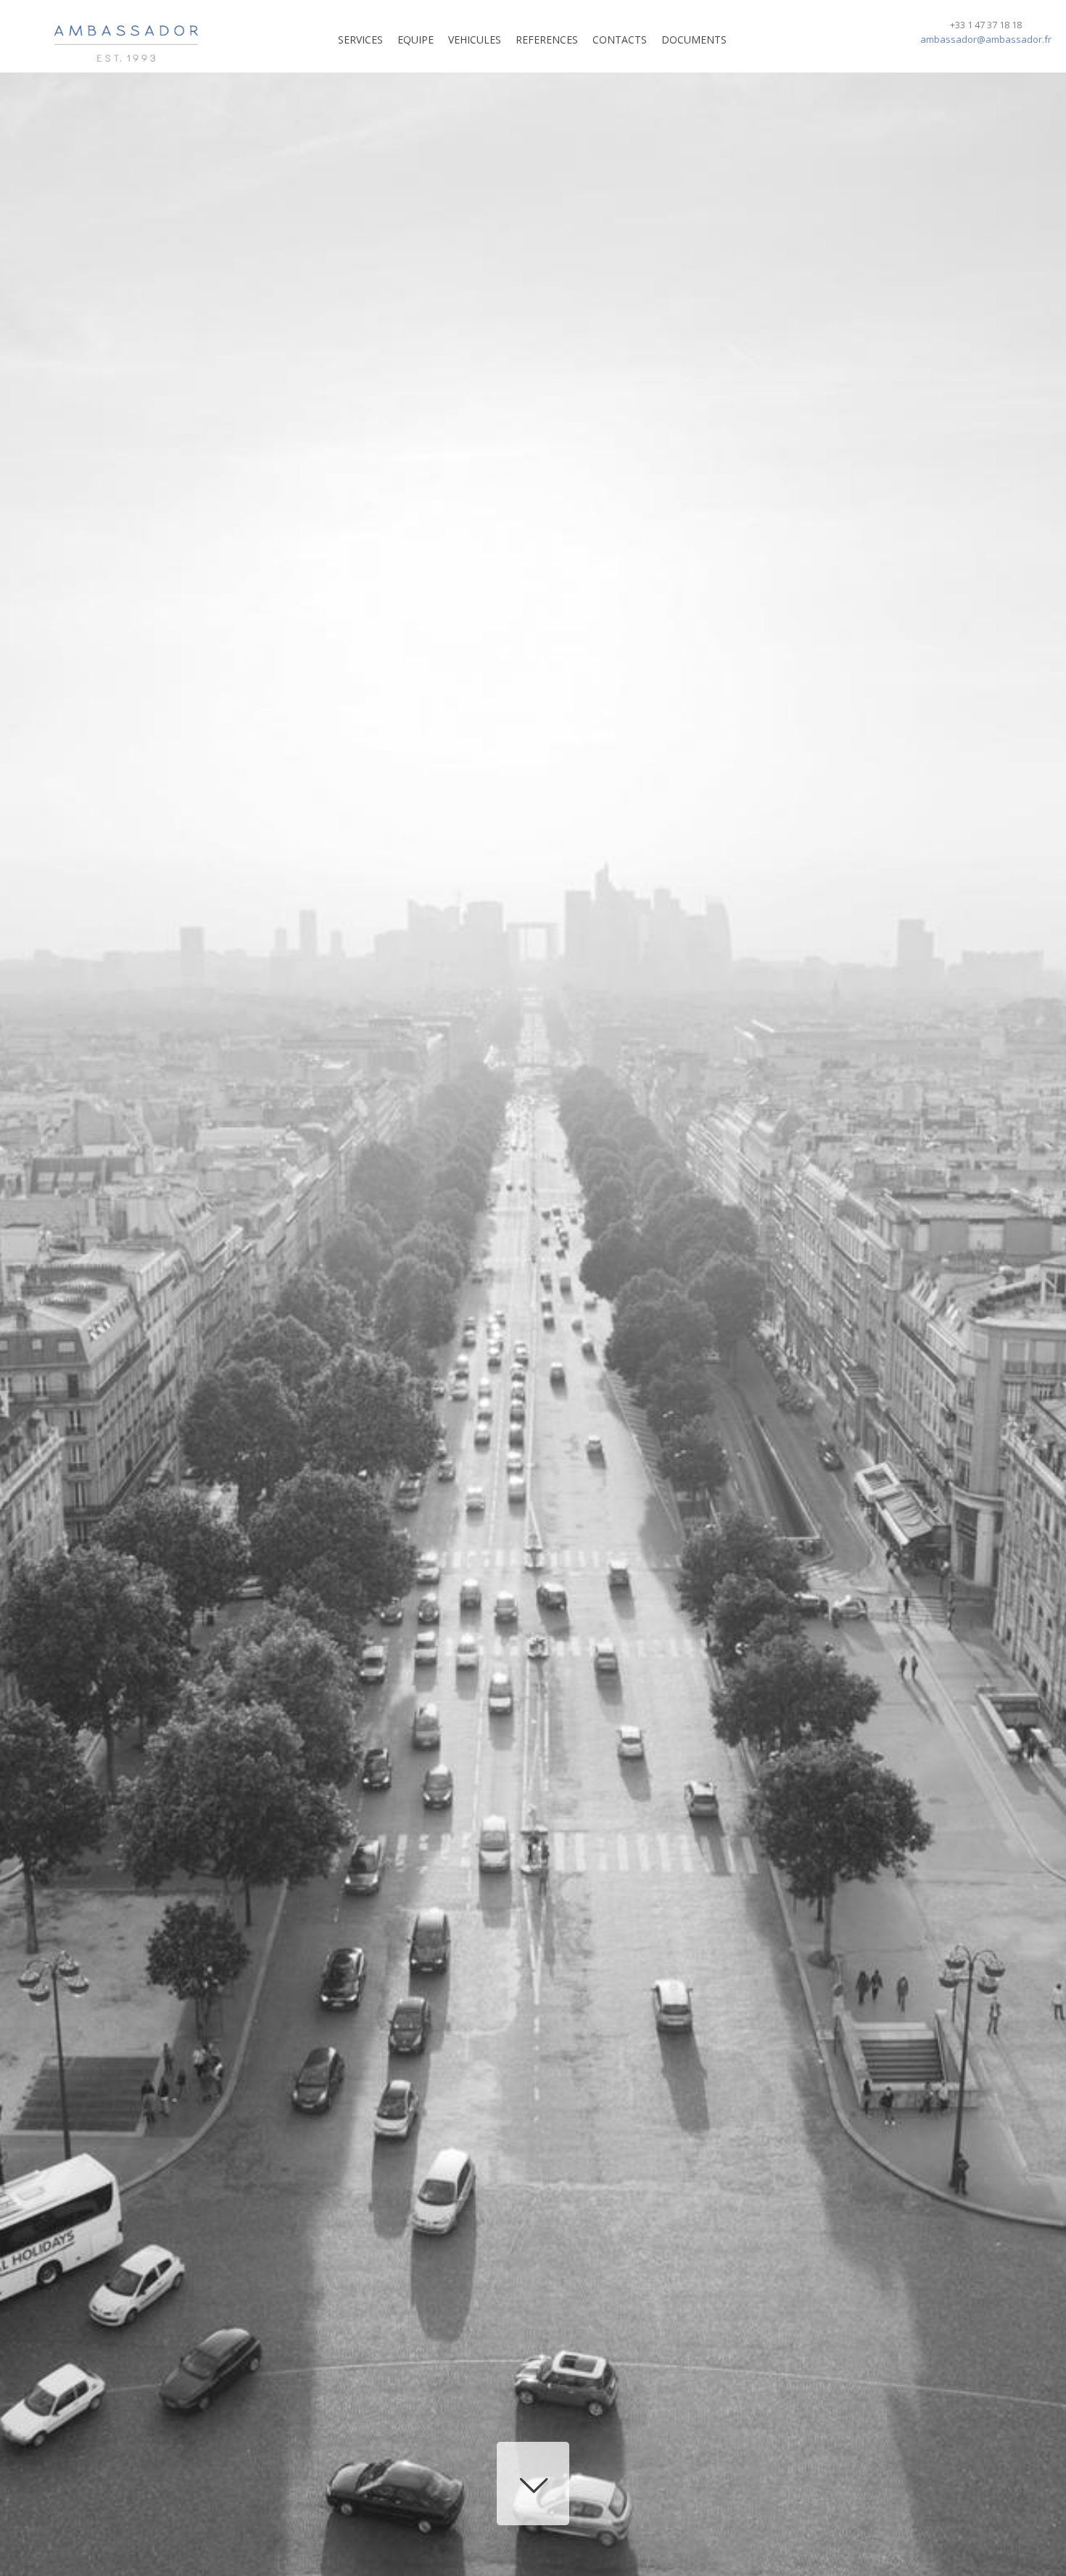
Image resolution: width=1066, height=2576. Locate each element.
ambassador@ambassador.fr (986, 39)
